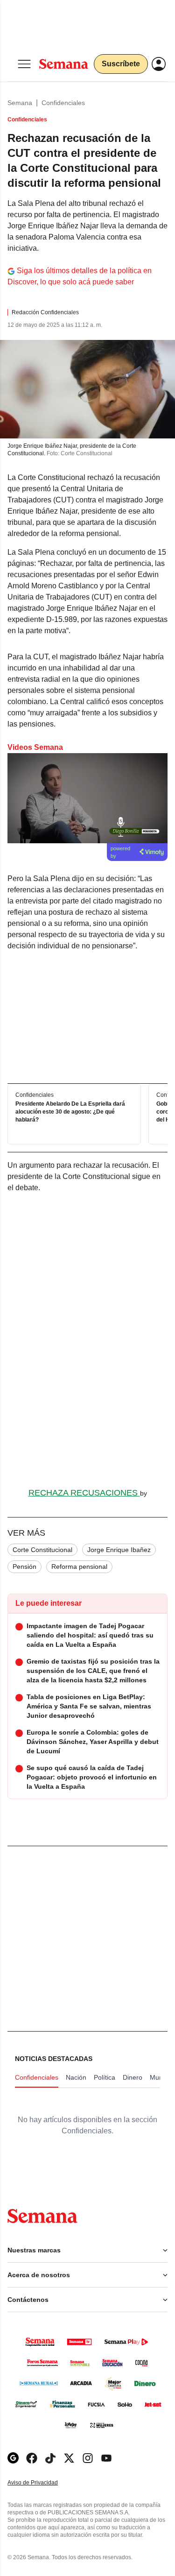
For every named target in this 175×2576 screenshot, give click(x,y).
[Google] (13, 2458)
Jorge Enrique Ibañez (119, 1550)
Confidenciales (63, 103)
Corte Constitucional (42, 1550)
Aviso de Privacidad (42, 2483)
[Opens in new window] (32, 2458)
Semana (20, 103)
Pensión (24, 1567)
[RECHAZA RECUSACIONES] (87, 1341)
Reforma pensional (79, 1567)
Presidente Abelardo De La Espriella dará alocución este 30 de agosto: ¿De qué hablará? (70, 1112)
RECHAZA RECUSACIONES (84, 1493)
